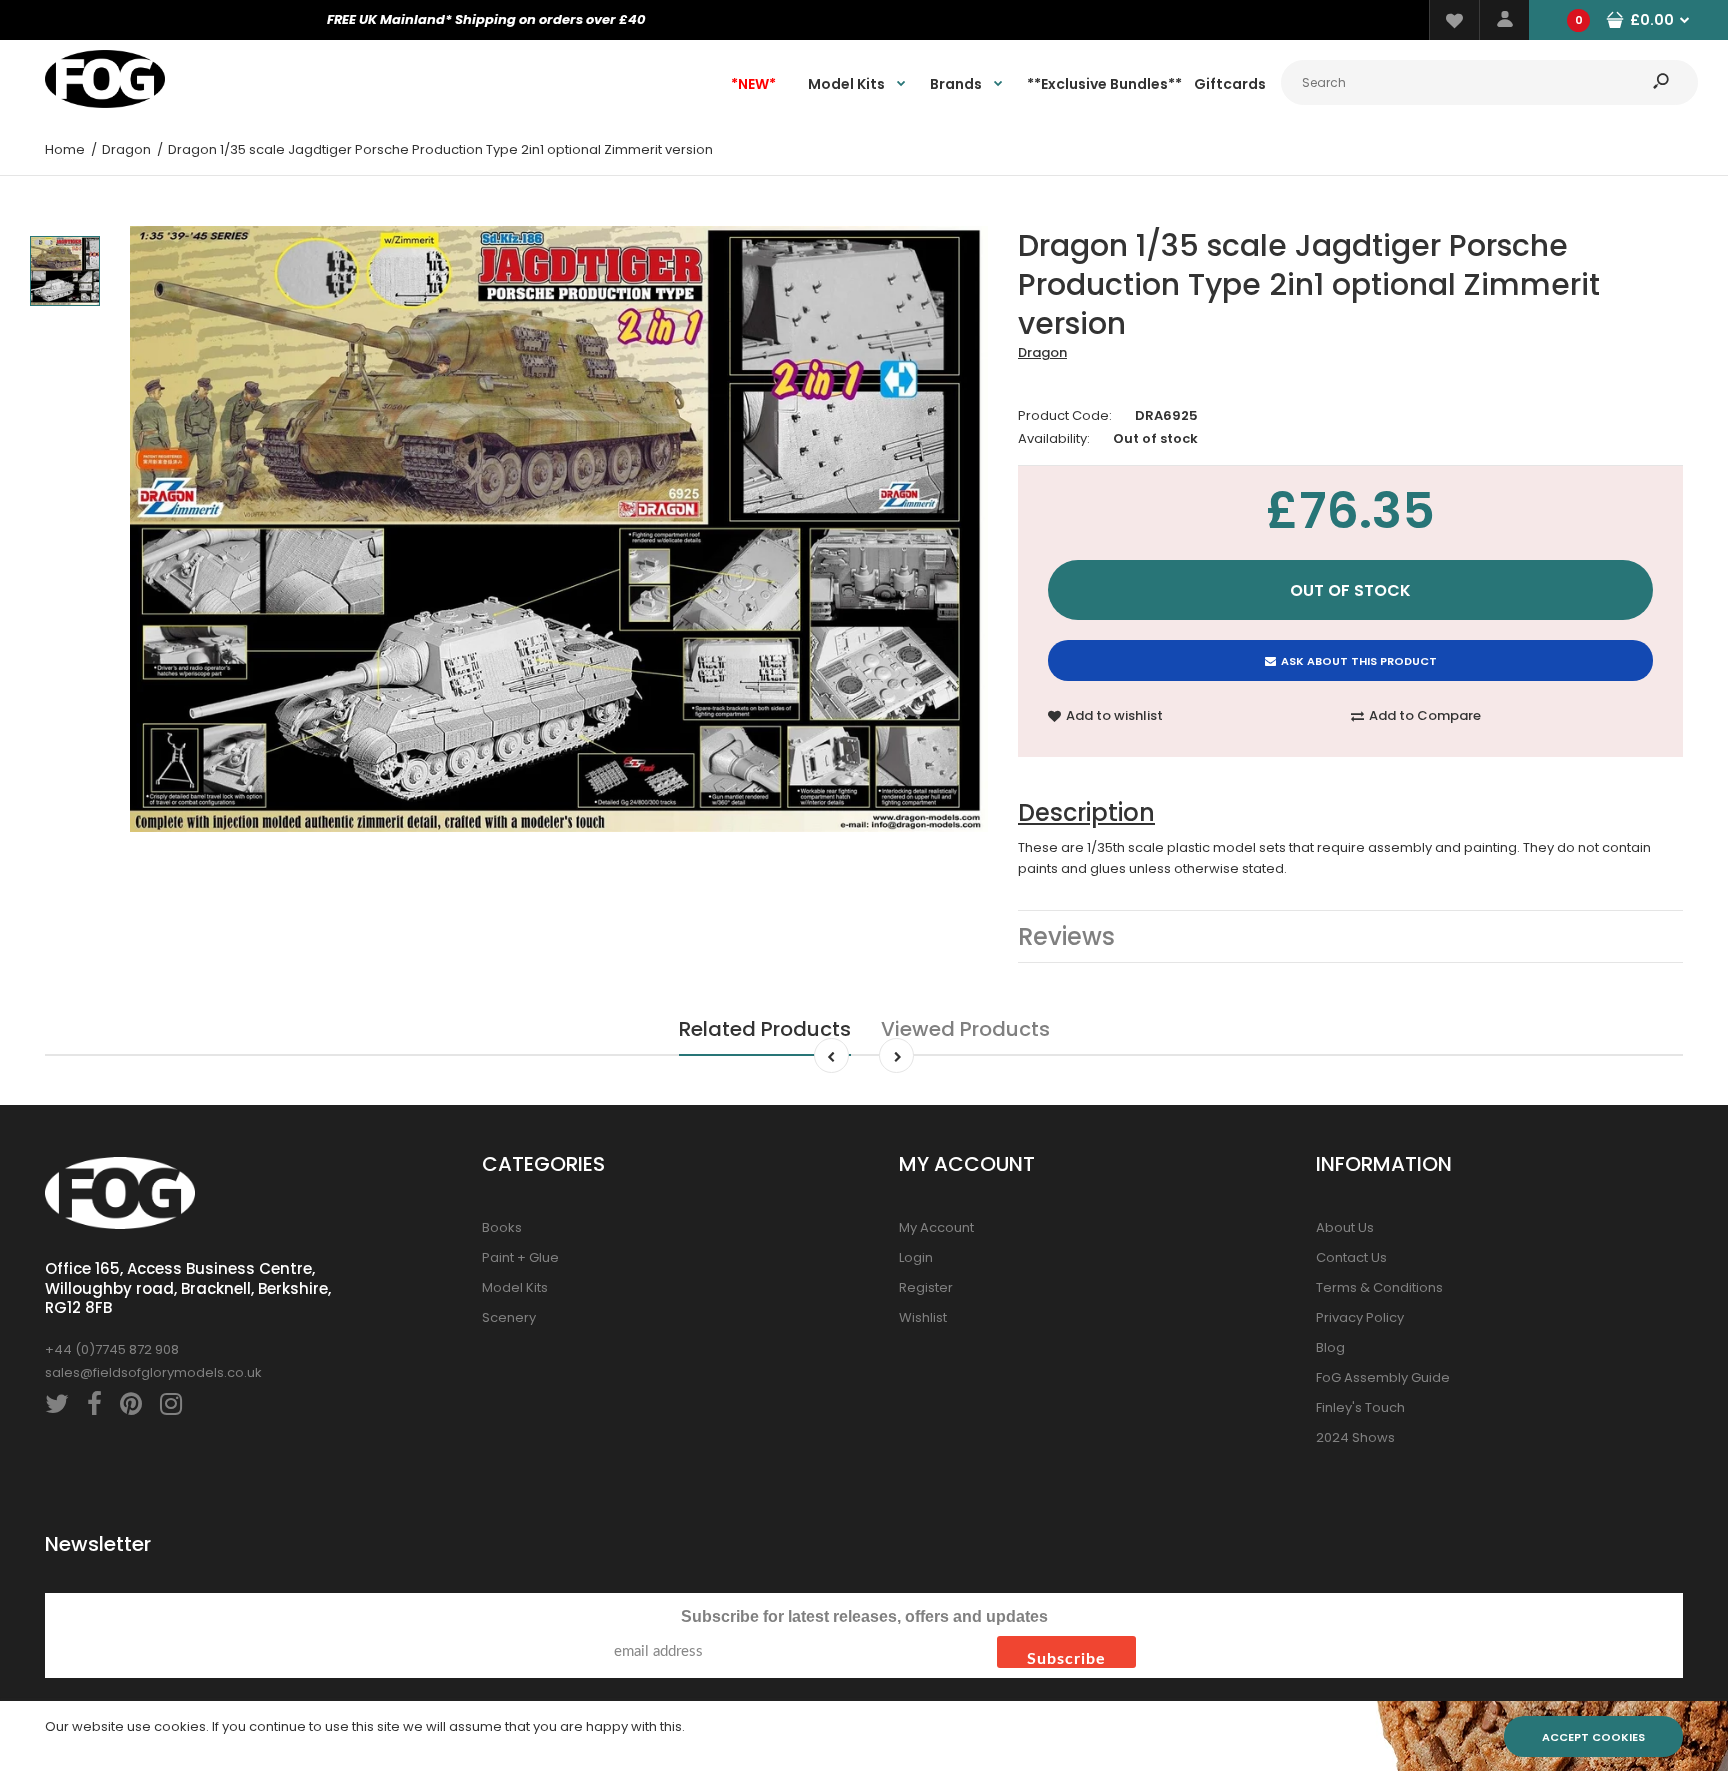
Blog (1330, 1347)
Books (502, 1227)
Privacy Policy (1360, 1317)
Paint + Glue (520, 1257)
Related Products (765, 1029)
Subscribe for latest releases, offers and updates (864, 1616)
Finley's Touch (1360, 1407)
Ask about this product (1359, 661)
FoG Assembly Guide (1383, 1377)
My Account (936, 1227)
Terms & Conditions (1379, 1287)
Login (916, 1257)
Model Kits (515, 1287)
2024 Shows (1355, 1437)
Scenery (509, 1317)
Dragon (1042, 352)
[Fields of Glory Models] (105, 103)
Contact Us (1351, 1257)
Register (926, 1287)
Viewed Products (965, 1029)
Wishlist (923, 1317)
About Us (1345, 1227)
